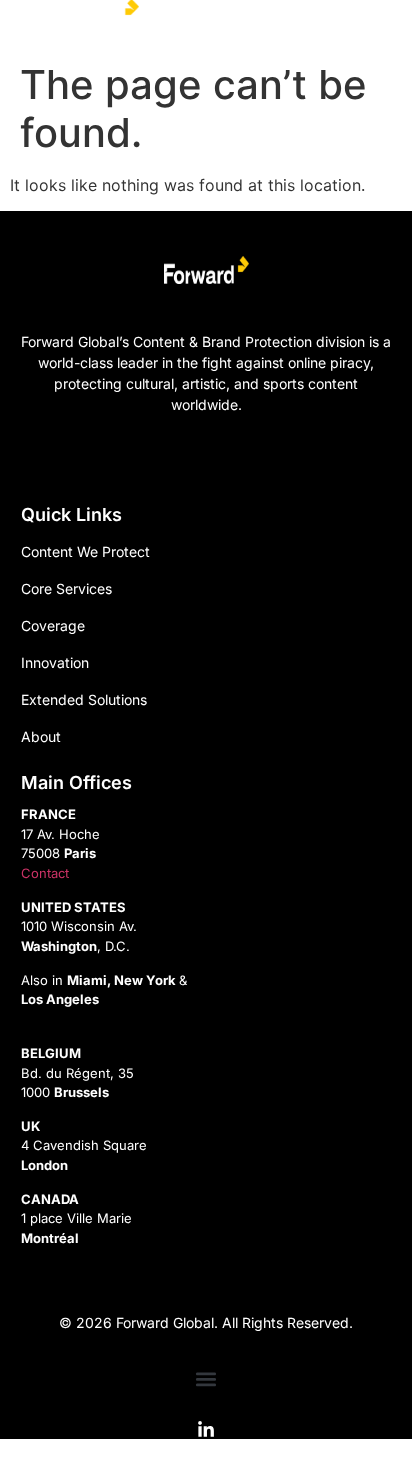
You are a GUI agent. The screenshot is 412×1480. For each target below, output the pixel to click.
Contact (45, 873)
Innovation (55, 662)
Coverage (53, 625)
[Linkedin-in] (206, 1430)
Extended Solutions (84, 699)
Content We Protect (85, 551)
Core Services (66, 588)
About (41, 736)
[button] (365, 21)
